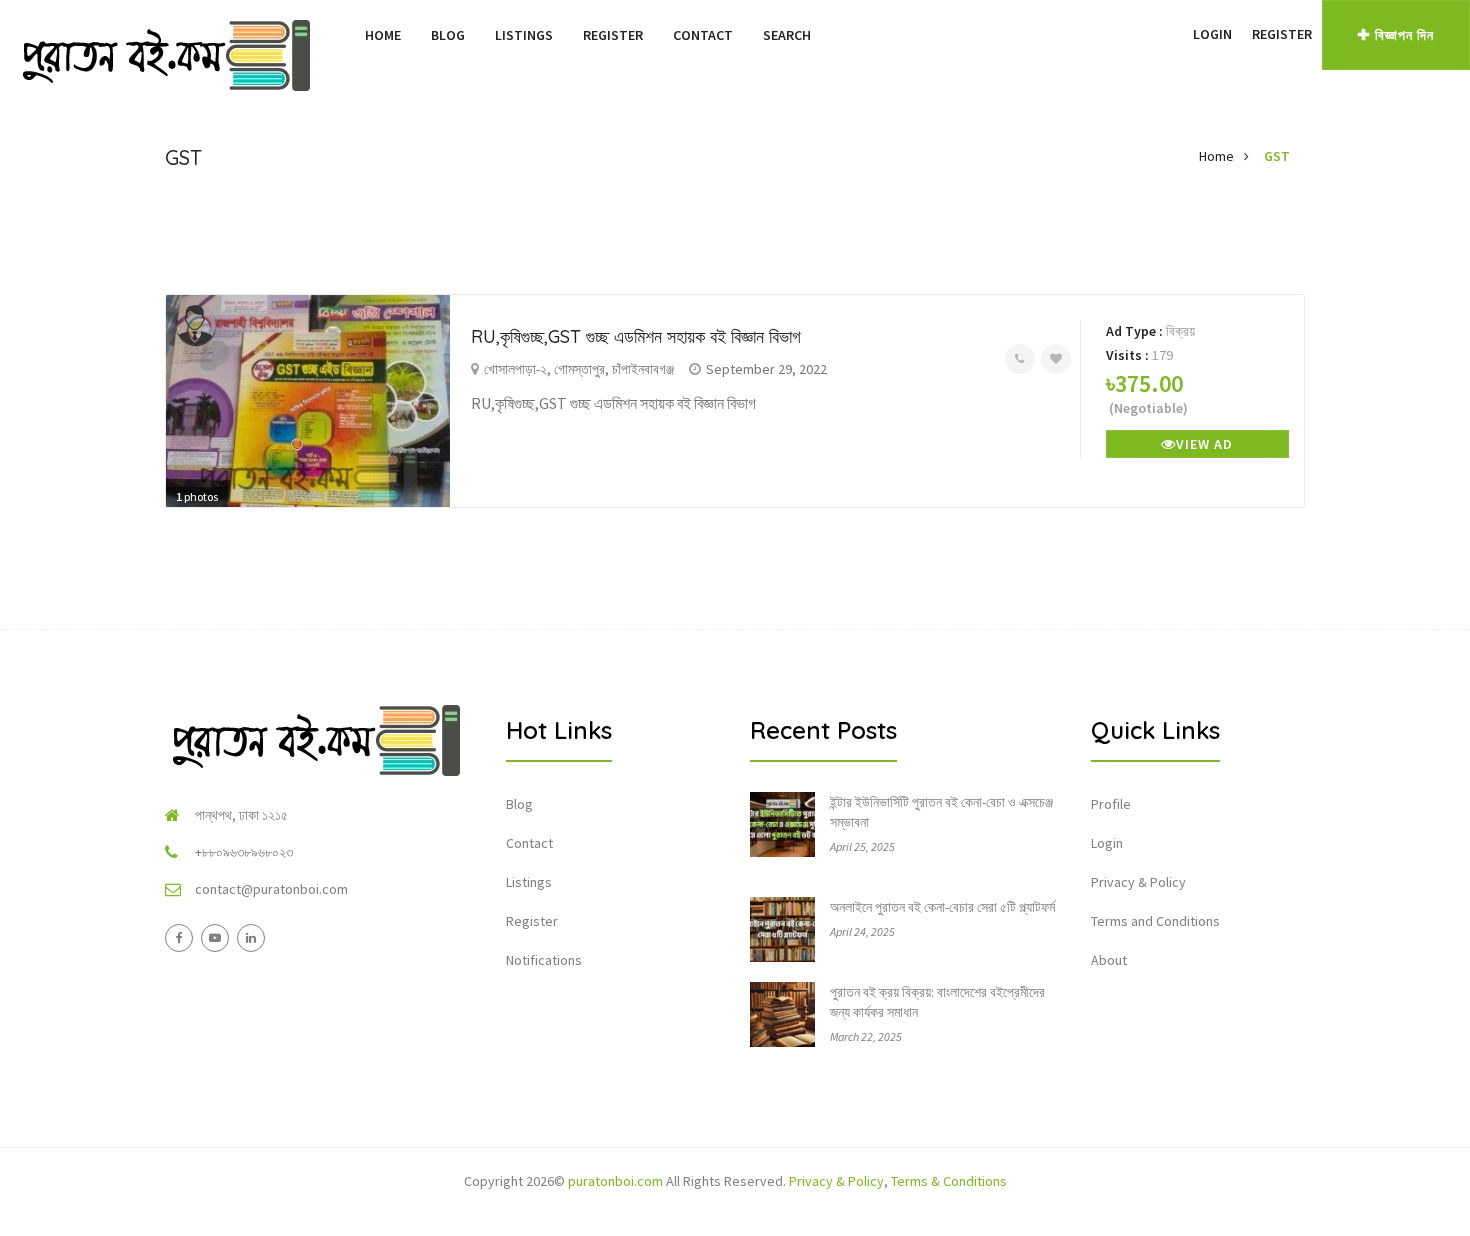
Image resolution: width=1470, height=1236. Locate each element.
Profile (1111, 804)
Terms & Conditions (949, 1181)
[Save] (1056, 359)
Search (787, 35)
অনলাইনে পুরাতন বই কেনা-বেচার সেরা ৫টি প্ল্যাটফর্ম (942, 907)
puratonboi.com (615, 1181)
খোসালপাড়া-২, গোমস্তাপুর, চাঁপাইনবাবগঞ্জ (579, 369)
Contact (703, 35)
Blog (448, 35)
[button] (1173, 34)
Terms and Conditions (1155, 921)
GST (1277, 156)
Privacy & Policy (1138, 882)
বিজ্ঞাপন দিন (1404, 35)
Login (1212, 34)
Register (613, 35)
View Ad (1204, 444)
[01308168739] (1020, 359)
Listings (524, 35)
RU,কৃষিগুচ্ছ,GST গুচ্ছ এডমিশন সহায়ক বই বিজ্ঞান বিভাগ (636, 336)
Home (383, 35)
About (1109, 960)
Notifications (544, 960)
